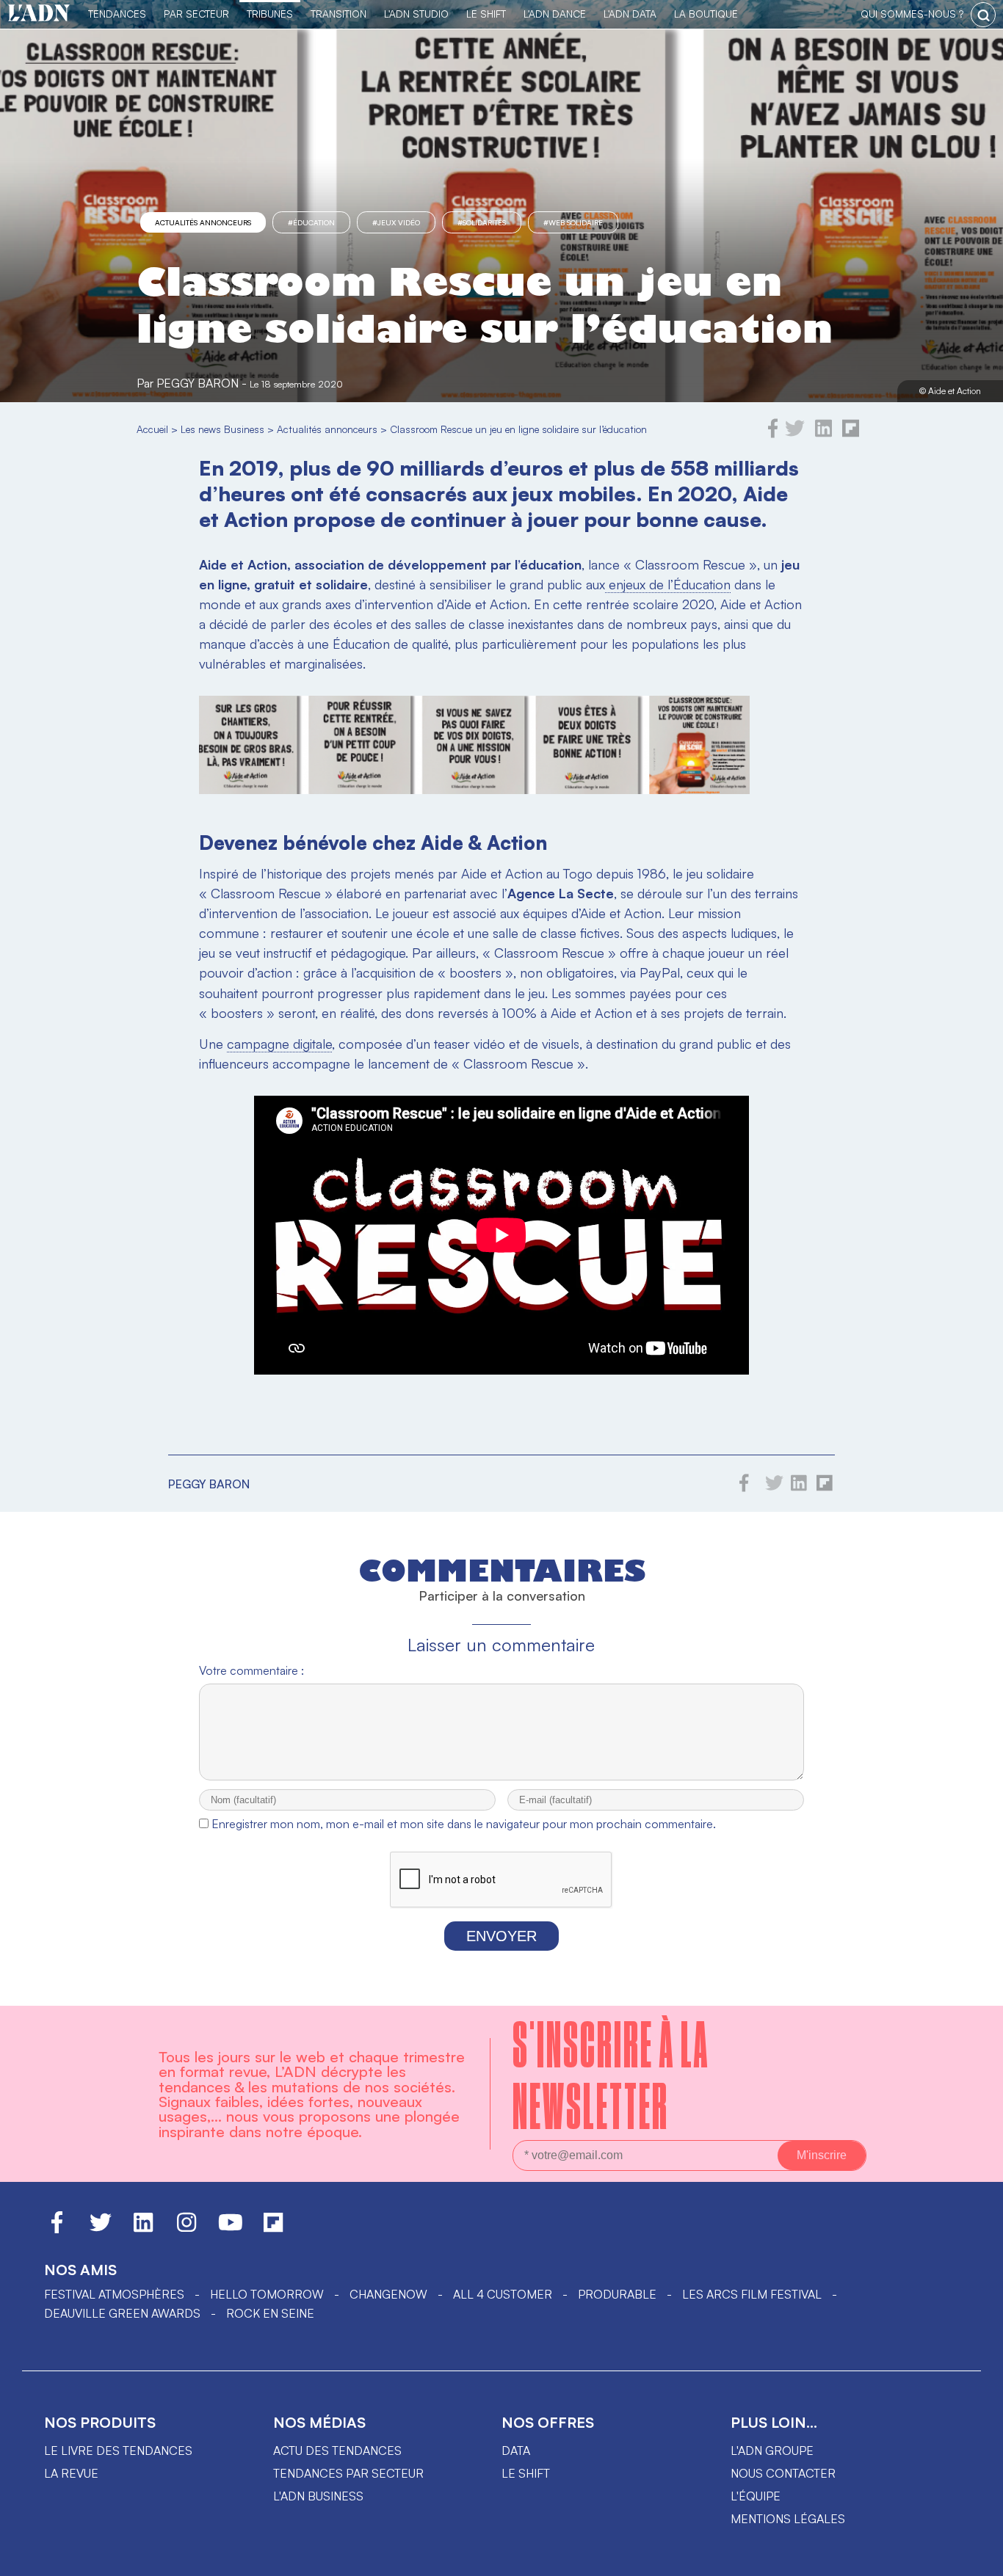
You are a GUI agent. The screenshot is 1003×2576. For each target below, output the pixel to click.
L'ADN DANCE (555, 14)
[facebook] (773, 434)
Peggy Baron (198, 383)
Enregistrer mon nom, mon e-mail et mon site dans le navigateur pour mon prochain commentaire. (464, 1824)
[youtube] (231, 2229)
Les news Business (222, 429)
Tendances (117, 14)
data (516, 2451)
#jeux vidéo (396, 222)
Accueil (152, 429)
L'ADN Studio (416, 14)
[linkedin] (823, 434)
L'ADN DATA (630, 14)
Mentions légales (788, 2519)
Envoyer (501, 1936)
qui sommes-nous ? (912, 14)
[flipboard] (851, 434)
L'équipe (756, 2496)
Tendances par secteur (348, 2473)
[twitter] (795, 434)
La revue (71, 2473)
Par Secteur (196, 14)
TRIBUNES (270, 14)
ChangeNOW (388, 2294)
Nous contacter (783, 2473)
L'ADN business (318, 2496)
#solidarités (482, 222)
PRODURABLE (617, 2294)
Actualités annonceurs (203, 222)
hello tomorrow (267, 2294)
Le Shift (486, 14)
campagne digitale (279, 1044)
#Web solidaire (573, 222)
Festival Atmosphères (114, 2294)
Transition (338, 14)
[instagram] (187, 2229)
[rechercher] (983, 15)
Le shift (526, 2473)
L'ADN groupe (772, 2451)
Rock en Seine (270, 2313)
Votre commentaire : (251, 1670)
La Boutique (706, 14)
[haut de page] (977, 2558)
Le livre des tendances (118, 2451)
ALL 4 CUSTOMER (503, 2294)
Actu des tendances (337, 2451)
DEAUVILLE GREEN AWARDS (122, 2313)
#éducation (311, 222)
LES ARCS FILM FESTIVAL (752, 2294)
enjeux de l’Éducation (668, 584)
